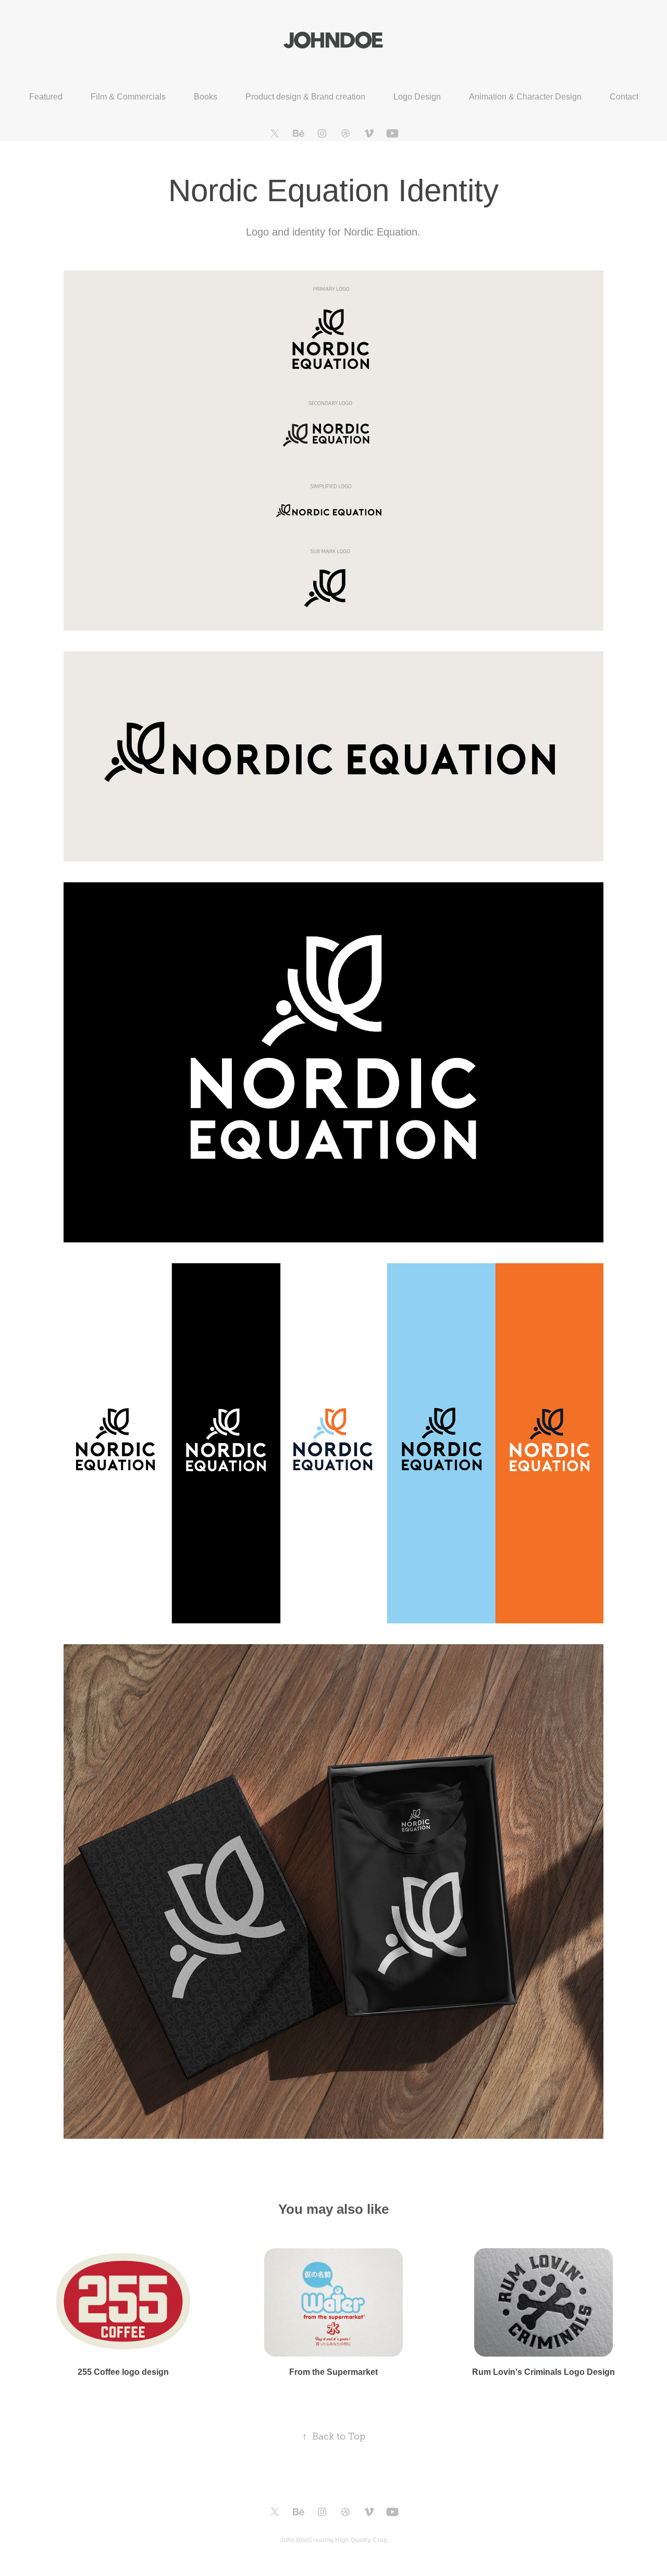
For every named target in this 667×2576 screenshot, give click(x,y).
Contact (624, 97)
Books (206, 97)
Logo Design (417, 97)
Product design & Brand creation (305, 97)
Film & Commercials (128, 97)
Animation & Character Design (525, 97)
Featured (46, 97)
